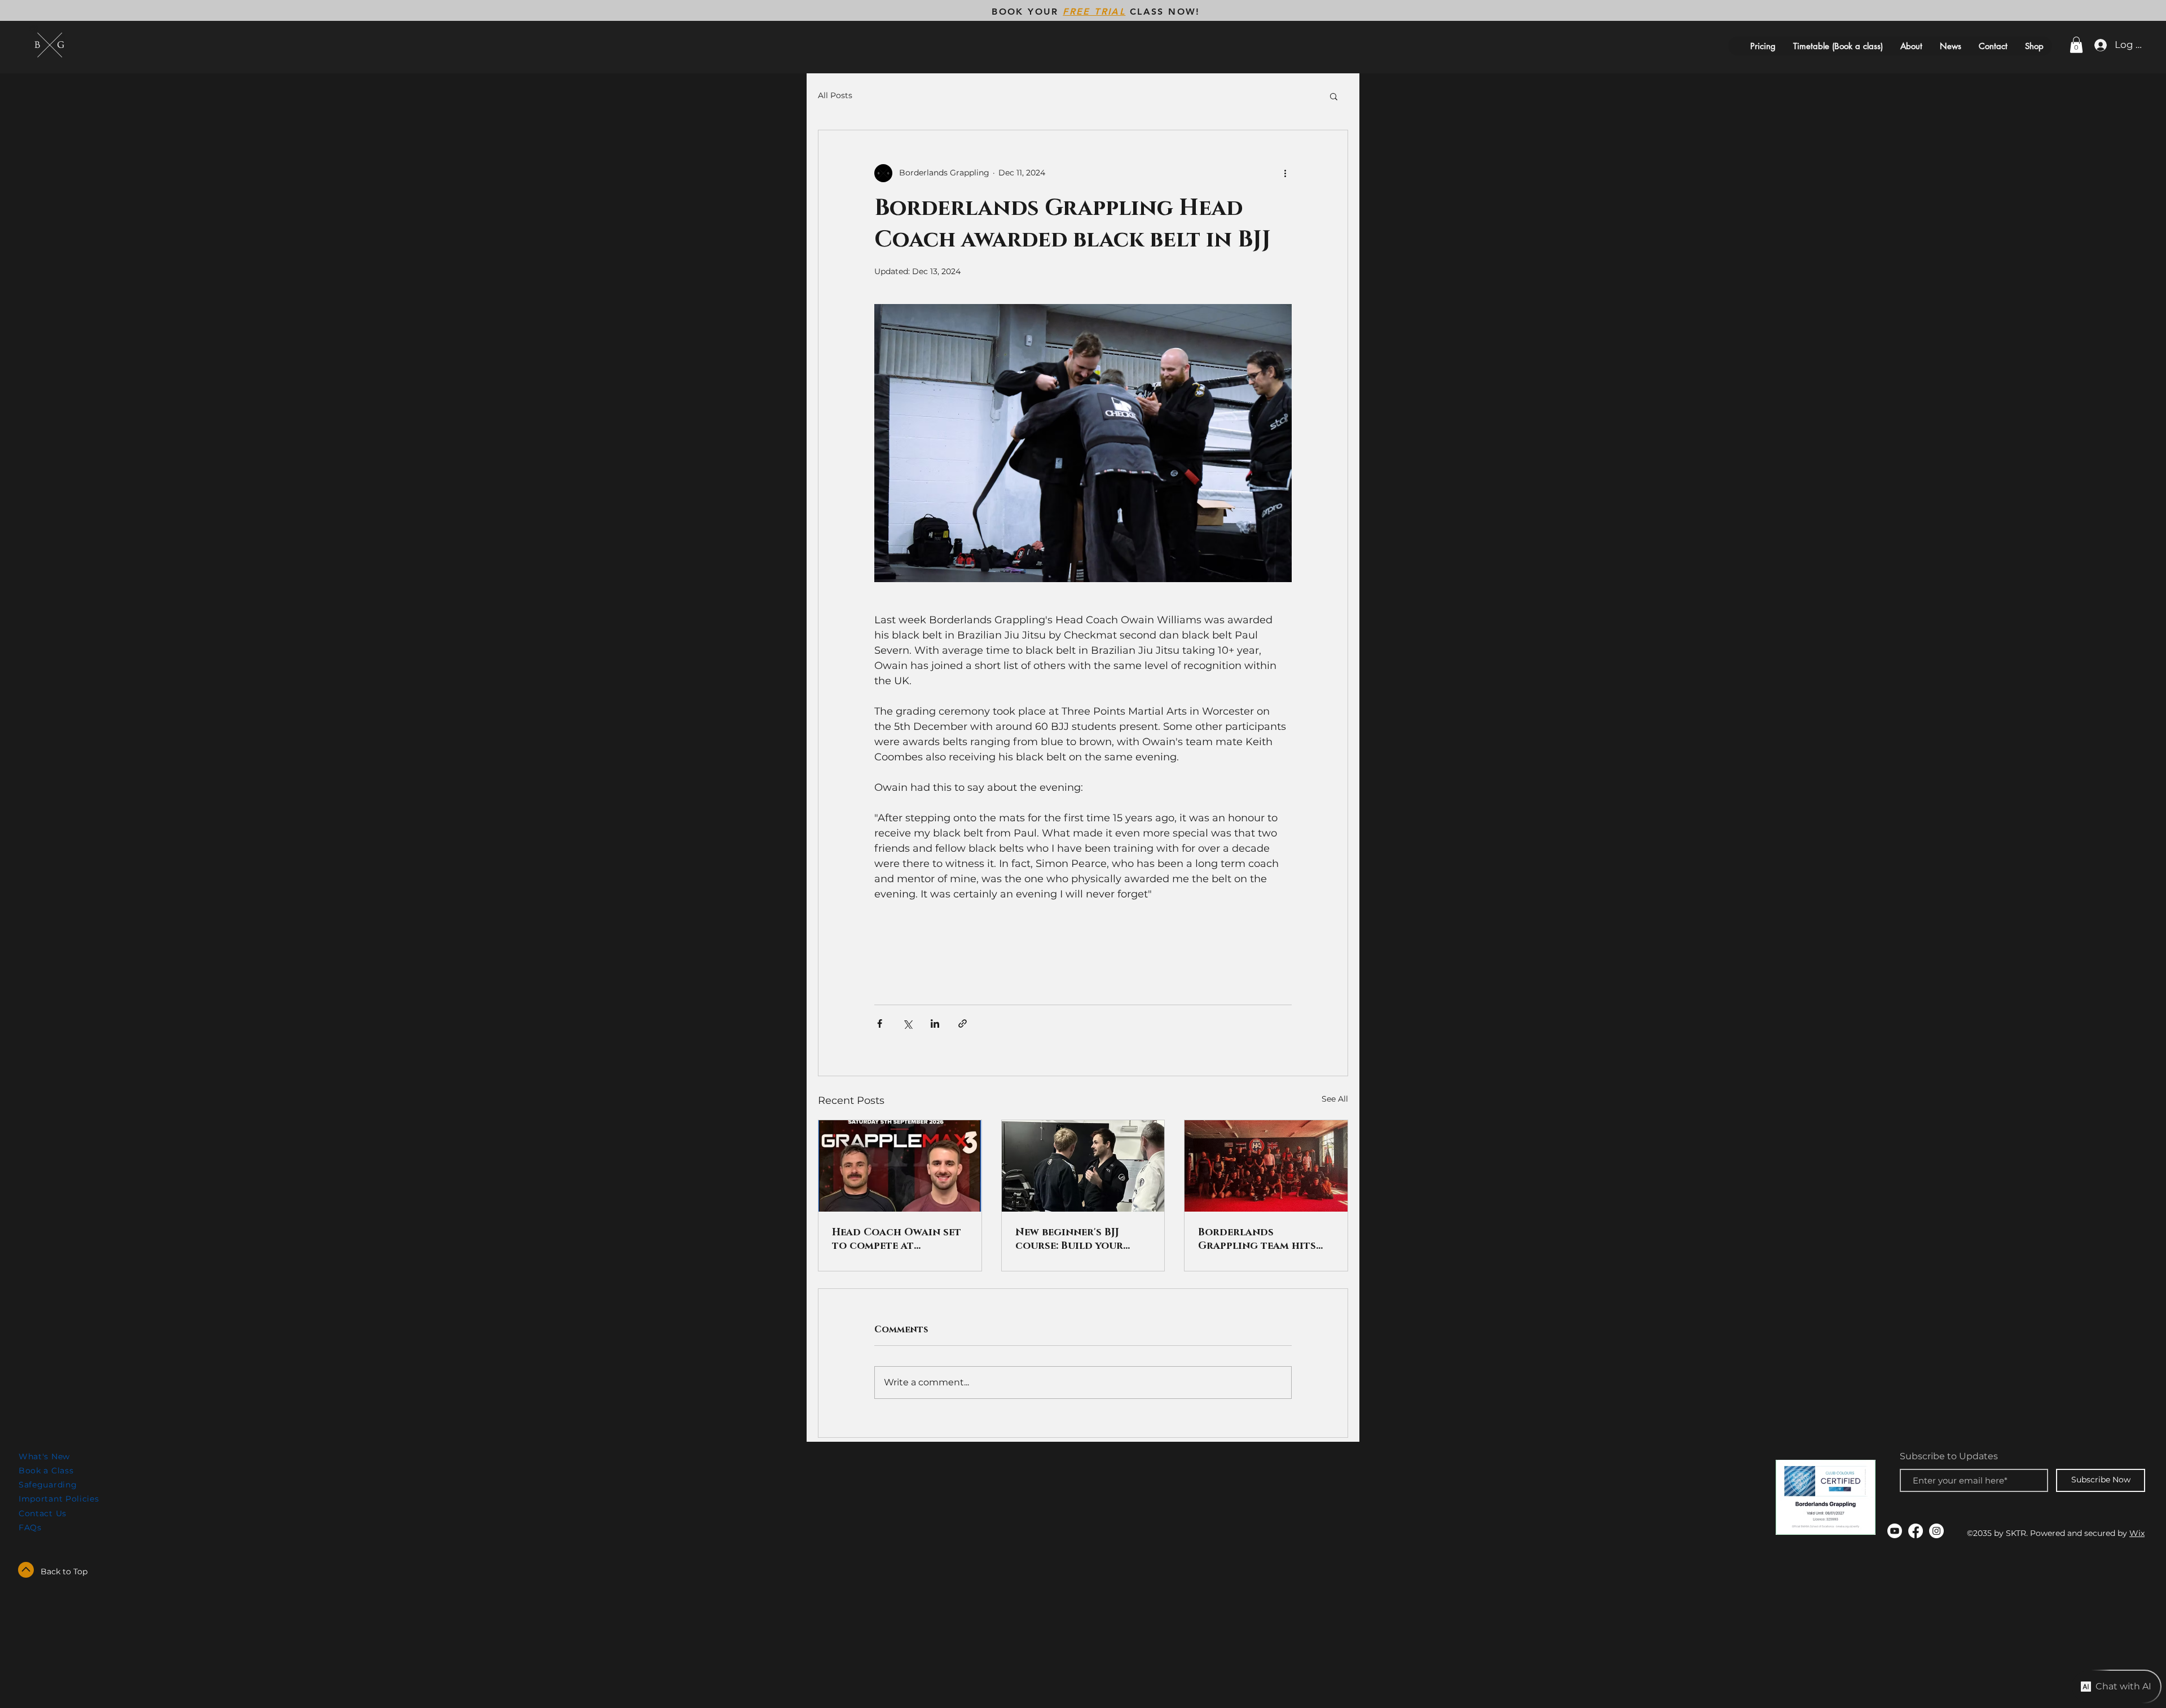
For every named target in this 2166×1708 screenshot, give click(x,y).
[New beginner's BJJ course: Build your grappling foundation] (1083, 1166)
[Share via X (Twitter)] (907, 1024)
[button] (2076, 45)
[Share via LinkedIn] (935, 1024)
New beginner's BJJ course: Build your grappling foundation (1081, 1239)
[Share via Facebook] (880, 1024)
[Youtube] (1895, 1531)
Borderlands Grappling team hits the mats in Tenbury (1257, 1239)
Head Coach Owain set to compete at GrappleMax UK (897, 1239)
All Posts (835, 95)
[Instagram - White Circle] (1936, 1531)
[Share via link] (963, 1024)
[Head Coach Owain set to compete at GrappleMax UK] (900, 1166)
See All (1335, 1099)
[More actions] (1285, 173)
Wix (2137, 1533)
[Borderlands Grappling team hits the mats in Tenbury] (1266, 1166)
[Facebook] (1916, 1531)
